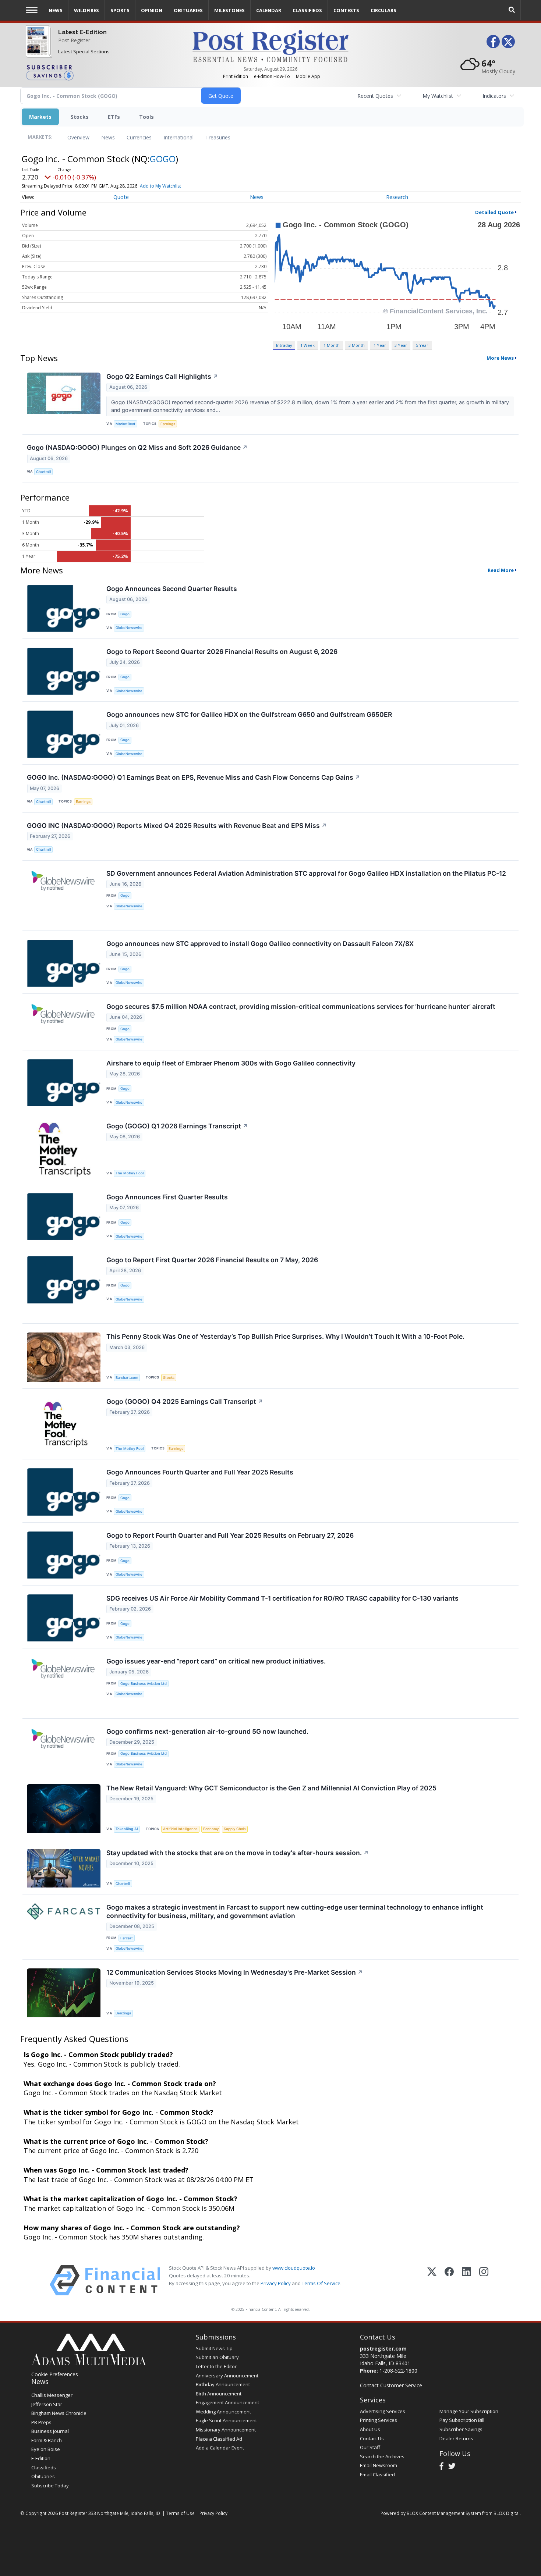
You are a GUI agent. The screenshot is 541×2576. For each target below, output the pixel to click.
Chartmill (43, 472)
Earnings (168, 424)
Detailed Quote (494, 212)
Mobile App (308, 76)
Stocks (80, 117)
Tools (146, 117)
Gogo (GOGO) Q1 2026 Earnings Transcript (177, 1126)
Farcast (127, 1938)
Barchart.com (127, 1378)
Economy (211, 1829)
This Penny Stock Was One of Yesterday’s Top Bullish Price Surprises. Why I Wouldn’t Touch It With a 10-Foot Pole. (285, 1336)
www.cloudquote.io (294, 2268)
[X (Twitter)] (432, 2280)
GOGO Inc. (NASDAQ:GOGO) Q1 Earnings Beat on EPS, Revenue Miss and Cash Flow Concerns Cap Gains (194, 777)
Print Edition (236, 76)
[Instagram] (484, 2280)
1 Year (380, 345)
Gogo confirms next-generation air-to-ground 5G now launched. (207, 1731)
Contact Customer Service (391, 2385)
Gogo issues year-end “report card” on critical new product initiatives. (216, 1661)
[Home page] (270, 45)
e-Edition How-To (272, 76)
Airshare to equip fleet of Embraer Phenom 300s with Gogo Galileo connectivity (231, 1063)
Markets (40, 117)
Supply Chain (235, 1829)
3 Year (401, 345)
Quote (121, 197)
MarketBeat (125, 424)
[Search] (512, 10)
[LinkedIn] (466, 2280)
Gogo (125, 614)
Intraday (284, 345)
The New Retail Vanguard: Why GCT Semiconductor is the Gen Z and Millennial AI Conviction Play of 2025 (271, 1788)
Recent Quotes (375, 96)
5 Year (422, 345)
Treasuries (218, 137)
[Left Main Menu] (32, 10)
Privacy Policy (276, 2283)
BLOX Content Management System (444, 2513)
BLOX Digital (507, 2513)
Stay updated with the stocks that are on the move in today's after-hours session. (238, 1853)
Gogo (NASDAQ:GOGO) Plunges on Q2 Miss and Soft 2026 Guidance (137, 447)
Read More (501, 570)
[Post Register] (37, 48)
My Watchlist (438, 96)
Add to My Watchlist (160, 186)
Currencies (139, 137)
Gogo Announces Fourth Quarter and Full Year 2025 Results (200, 1472)
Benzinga (123, 2013)
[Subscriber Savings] (104, 72)
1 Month (332, 345)
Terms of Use (180, 2513)
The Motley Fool (130, 1173)
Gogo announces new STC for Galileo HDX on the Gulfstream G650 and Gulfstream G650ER (249, 714)
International (178, 137)
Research (397, 197)
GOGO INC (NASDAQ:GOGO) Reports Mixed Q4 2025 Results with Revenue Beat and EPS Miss (177, 826)
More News (500, 358)
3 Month (357, 345)
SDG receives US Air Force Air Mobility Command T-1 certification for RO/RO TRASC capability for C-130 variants (282, 1598)
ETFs (114, 117)
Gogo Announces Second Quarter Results (172, 589)
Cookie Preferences (55, 2374)
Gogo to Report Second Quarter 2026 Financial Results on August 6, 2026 (222, 652)
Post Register (74, 40)
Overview (78, 137)
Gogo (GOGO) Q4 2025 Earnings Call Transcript (185, 1401)
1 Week (307, 345)
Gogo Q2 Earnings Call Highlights (162, 376)
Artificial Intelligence (180, 1829)
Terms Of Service (321, 2283)
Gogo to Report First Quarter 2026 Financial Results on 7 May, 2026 (212, 1260)
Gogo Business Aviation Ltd (144, 1684)
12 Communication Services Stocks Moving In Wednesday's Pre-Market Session (235, 1972)
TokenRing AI (127, 1829)
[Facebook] (449, 2280)
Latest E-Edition (82, 32)
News (108, 137)
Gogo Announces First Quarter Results (167, 1197)
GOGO (163, 159)
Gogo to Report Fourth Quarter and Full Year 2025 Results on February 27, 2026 (230, 1535)
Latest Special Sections (84, 51)
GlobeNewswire (129, 628)
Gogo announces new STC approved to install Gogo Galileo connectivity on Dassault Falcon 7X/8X (260, 944)
